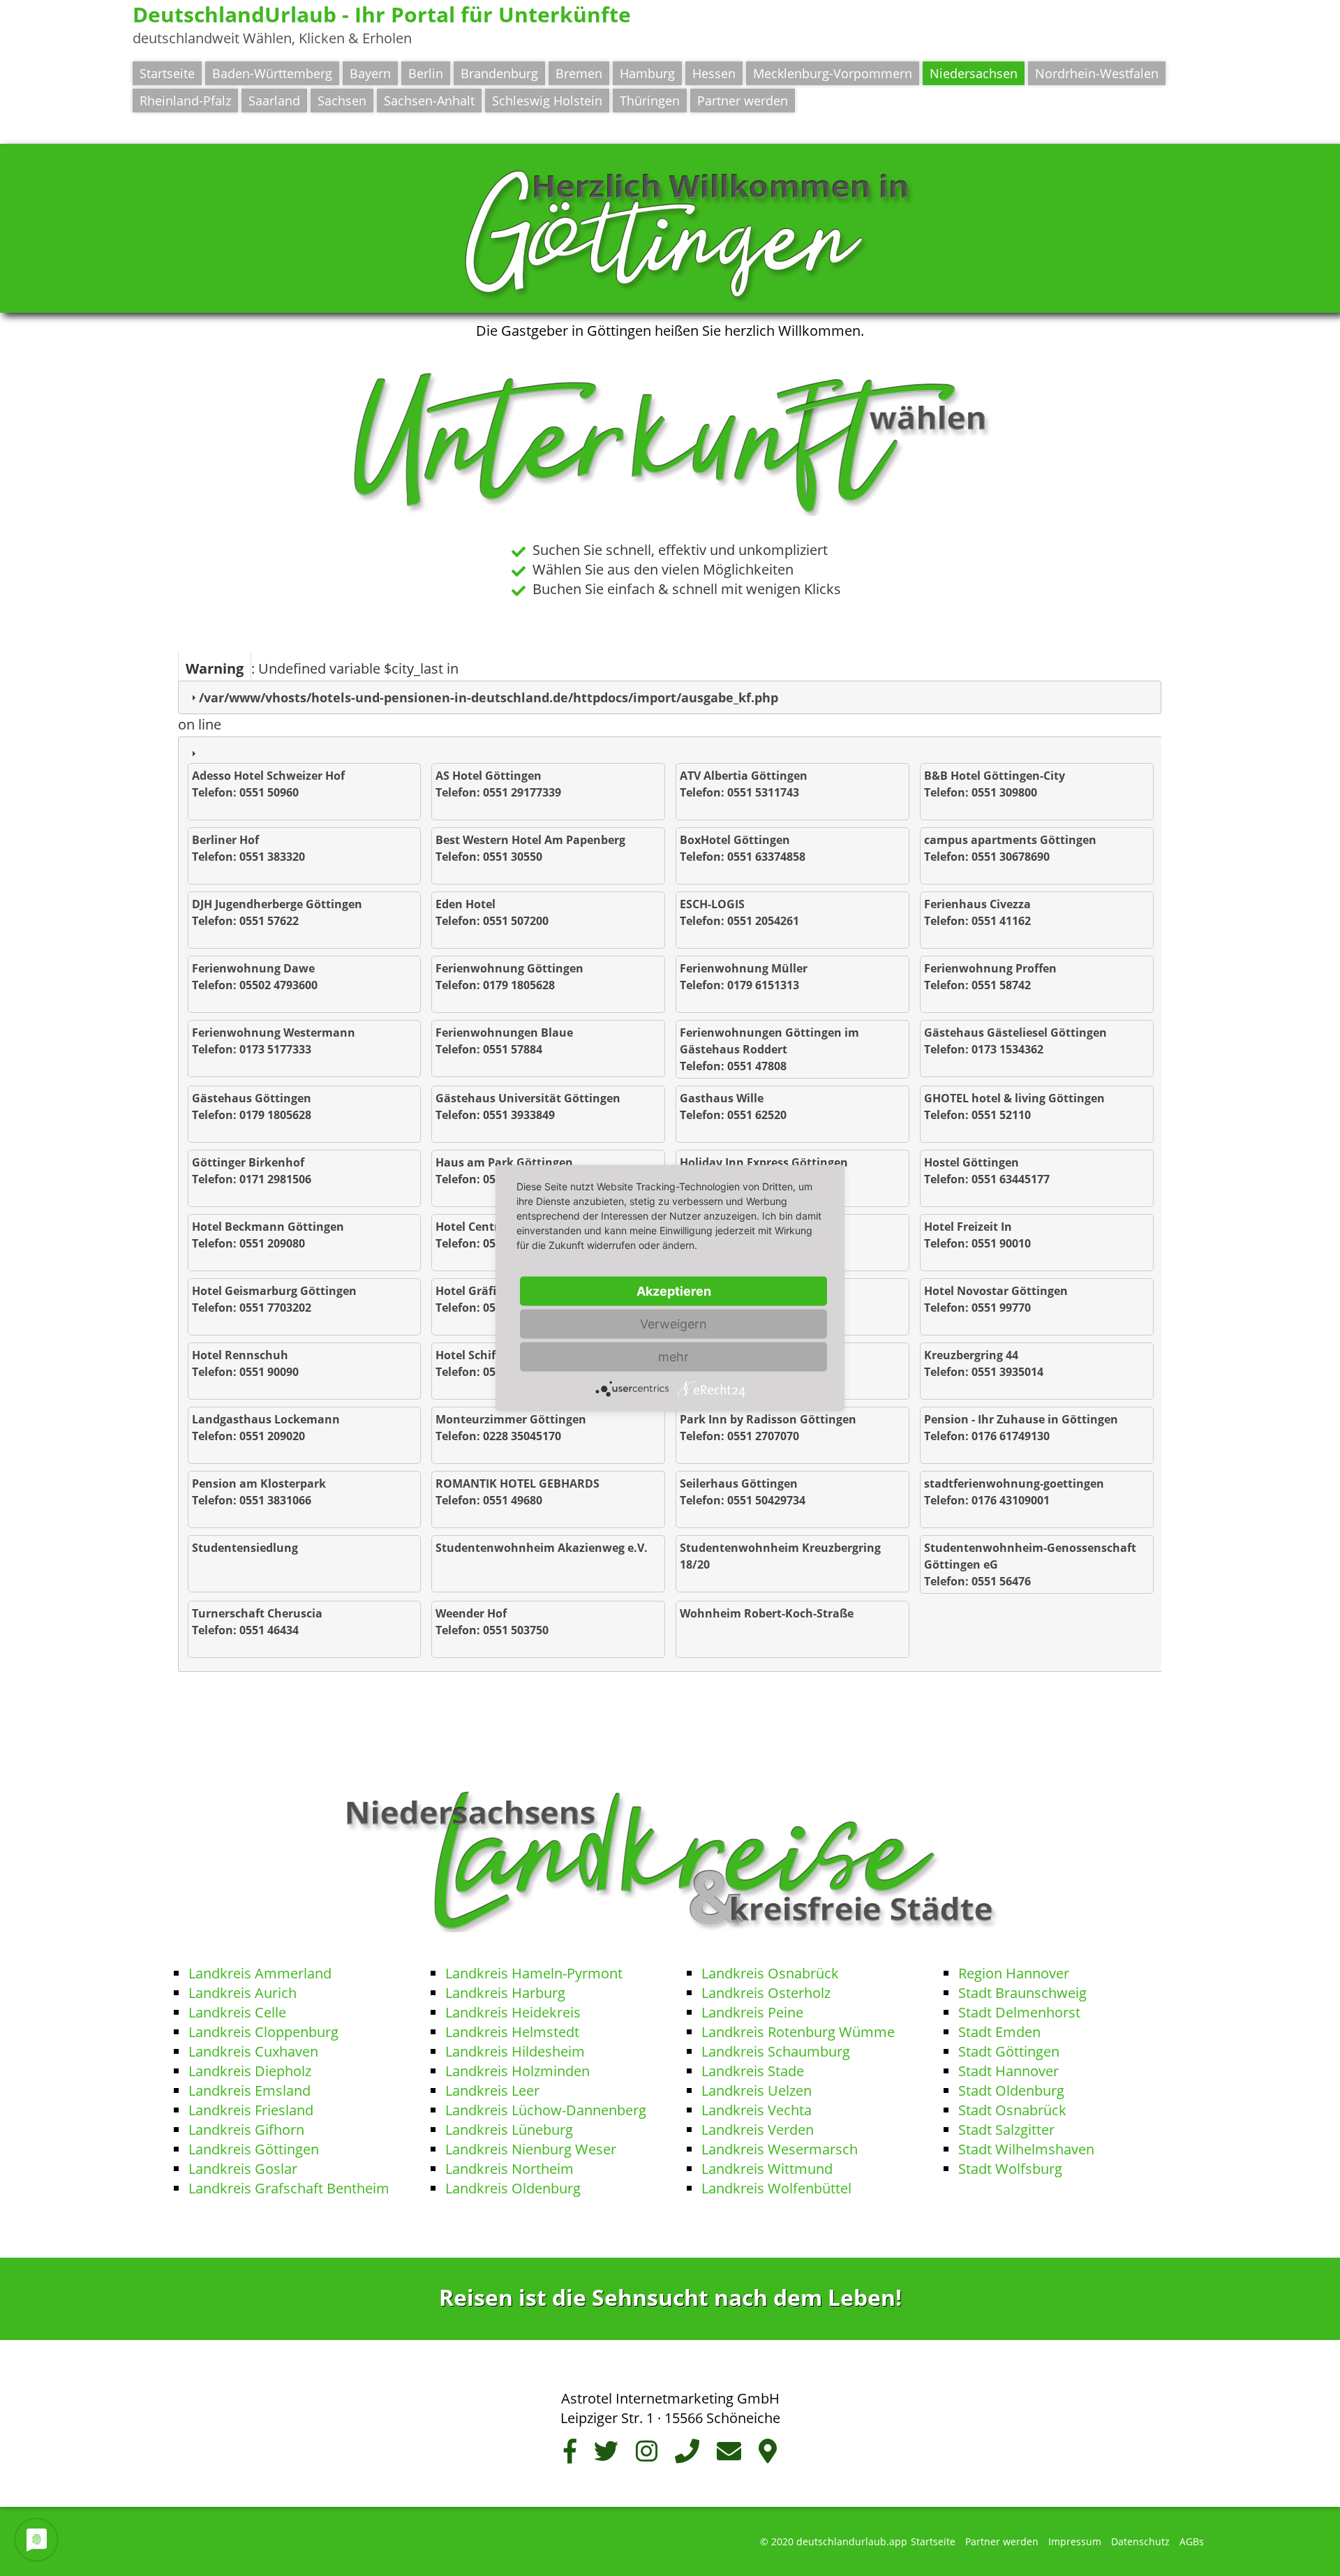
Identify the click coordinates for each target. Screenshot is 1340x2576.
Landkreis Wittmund (767, 2169)
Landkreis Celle (237, 2012)
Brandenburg (499, 73)
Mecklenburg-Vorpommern (833, 73)
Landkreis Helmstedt (512, 2032)
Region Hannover (1014, 1973)
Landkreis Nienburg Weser (531, 2149)
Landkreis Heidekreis (513, 2012)
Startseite (167, 73)
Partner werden (743, 101)
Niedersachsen (974, 73)
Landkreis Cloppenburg (263, 2032)
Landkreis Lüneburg (509, 2130)
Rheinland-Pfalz (185, 101)
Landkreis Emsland (250, 2090)
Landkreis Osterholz (766, 1993)
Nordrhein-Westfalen (1097, 73)
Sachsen (342, 101)
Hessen (714, 73)
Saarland (274, 101)
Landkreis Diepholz (250, 2071)
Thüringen (650, 101)
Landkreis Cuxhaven (253, 2051)
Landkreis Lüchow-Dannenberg (546, 2110)
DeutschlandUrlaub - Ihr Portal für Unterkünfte (382, 14)
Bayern (370, 73)
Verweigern (673, 1324)
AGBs (1192, 2541)
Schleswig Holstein (547, 101)
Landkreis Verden (758, 2130)
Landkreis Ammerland (260, 1973)
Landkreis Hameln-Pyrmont (534, 1973)
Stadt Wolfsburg (1010, 2169)
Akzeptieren (674, 1291)
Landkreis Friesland (251, 2110)
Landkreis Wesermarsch (780, 2149)
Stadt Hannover (1008, 2071)
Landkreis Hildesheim (515, 2051)
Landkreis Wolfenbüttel (776, 2188)
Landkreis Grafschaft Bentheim (289, 2188)
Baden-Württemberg (272, 73)
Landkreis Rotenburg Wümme (798, 2032)
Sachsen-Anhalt (429, 101)
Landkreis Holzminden (518, 2071)
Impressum (1075, 2541)
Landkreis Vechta (757, 2110)
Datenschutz (1140, 2541)
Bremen (579, 73)
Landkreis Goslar (243, 2169)
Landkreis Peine (752, 2012)
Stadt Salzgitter (1006, 2130)
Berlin (426, 73)
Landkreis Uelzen (757, 2090)
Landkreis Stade (753, 2071)
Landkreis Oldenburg (513, 2188)
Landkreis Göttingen (254, 2149)
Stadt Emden (999, 2032)
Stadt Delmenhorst (1019, 2012)
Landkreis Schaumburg (776, 2051)
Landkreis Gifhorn (246, 2130)
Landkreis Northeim (509, 2169)
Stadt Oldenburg (1011, 2090)
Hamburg (647, 73)
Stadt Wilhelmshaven (1026, 2149)
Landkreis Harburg (505, 1993)
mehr (673, 1357)
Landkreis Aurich (243, 1993)
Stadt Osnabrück (1014, 2110)
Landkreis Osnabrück (770, 1973)
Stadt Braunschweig (1022, 1993)
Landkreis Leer (492, 2090)
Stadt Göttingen (1009, 2051)
